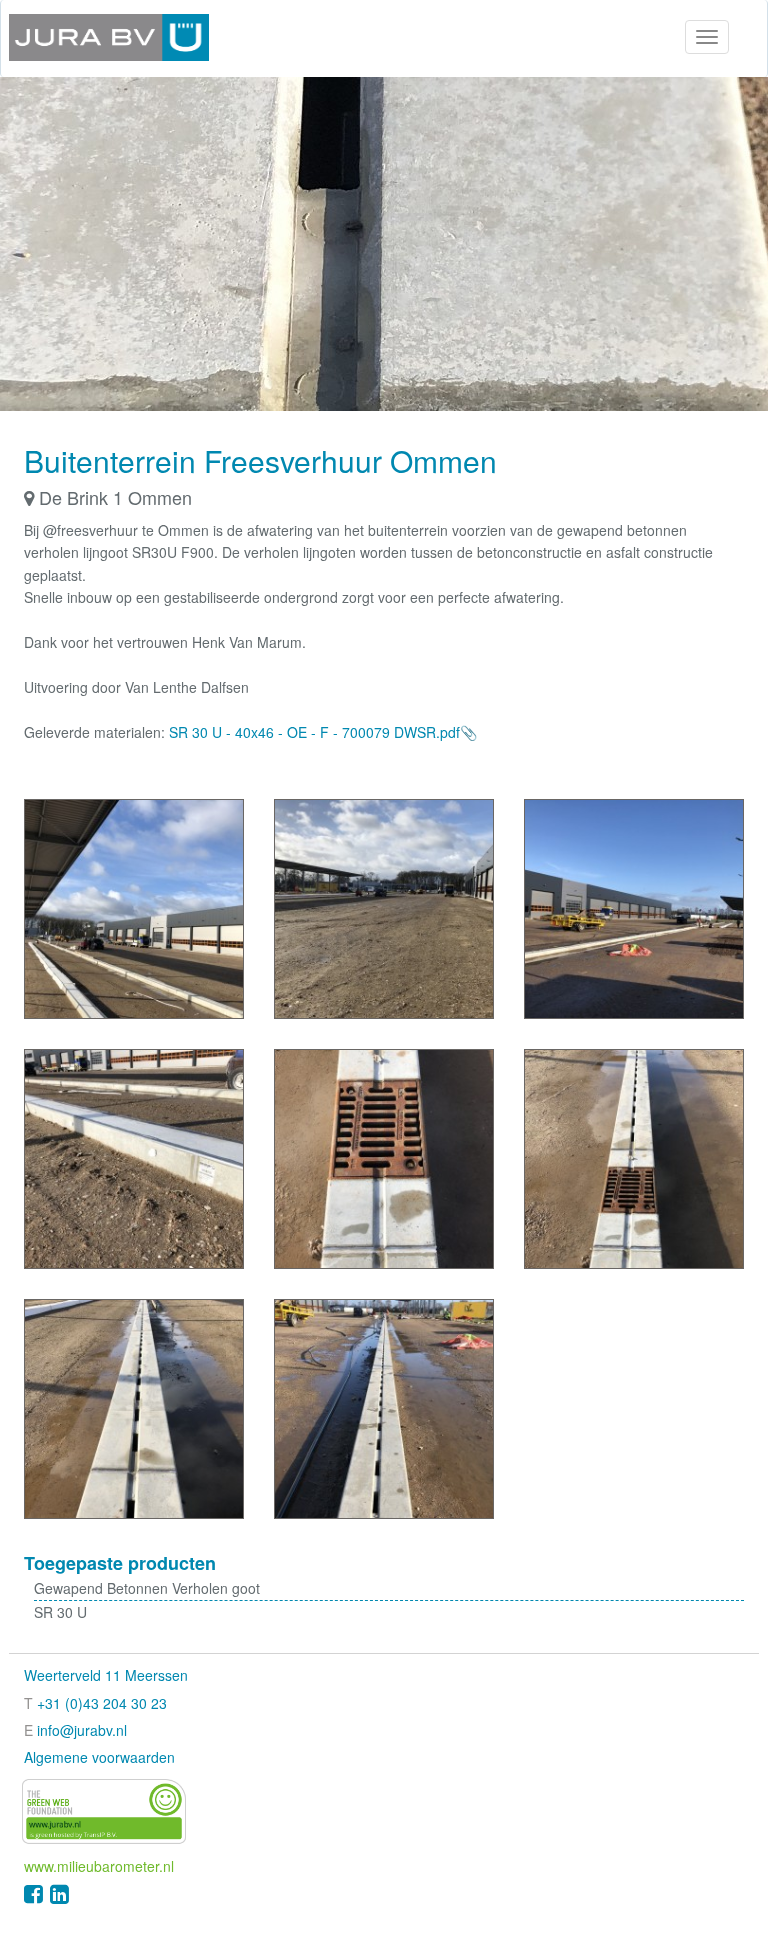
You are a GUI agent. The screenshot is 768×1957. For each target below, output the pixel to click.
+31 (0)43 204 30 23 (102, 1703)
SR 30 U (60, 1612)
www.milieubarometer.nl (99, 1866)
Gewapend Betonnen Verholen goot (147, 1588)
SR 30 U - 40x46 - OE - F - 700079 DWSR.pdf (314, 732)
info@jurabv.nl (82, 1730)
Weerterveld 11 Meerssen (106, 1675)
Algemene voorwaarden (99, 1757)
